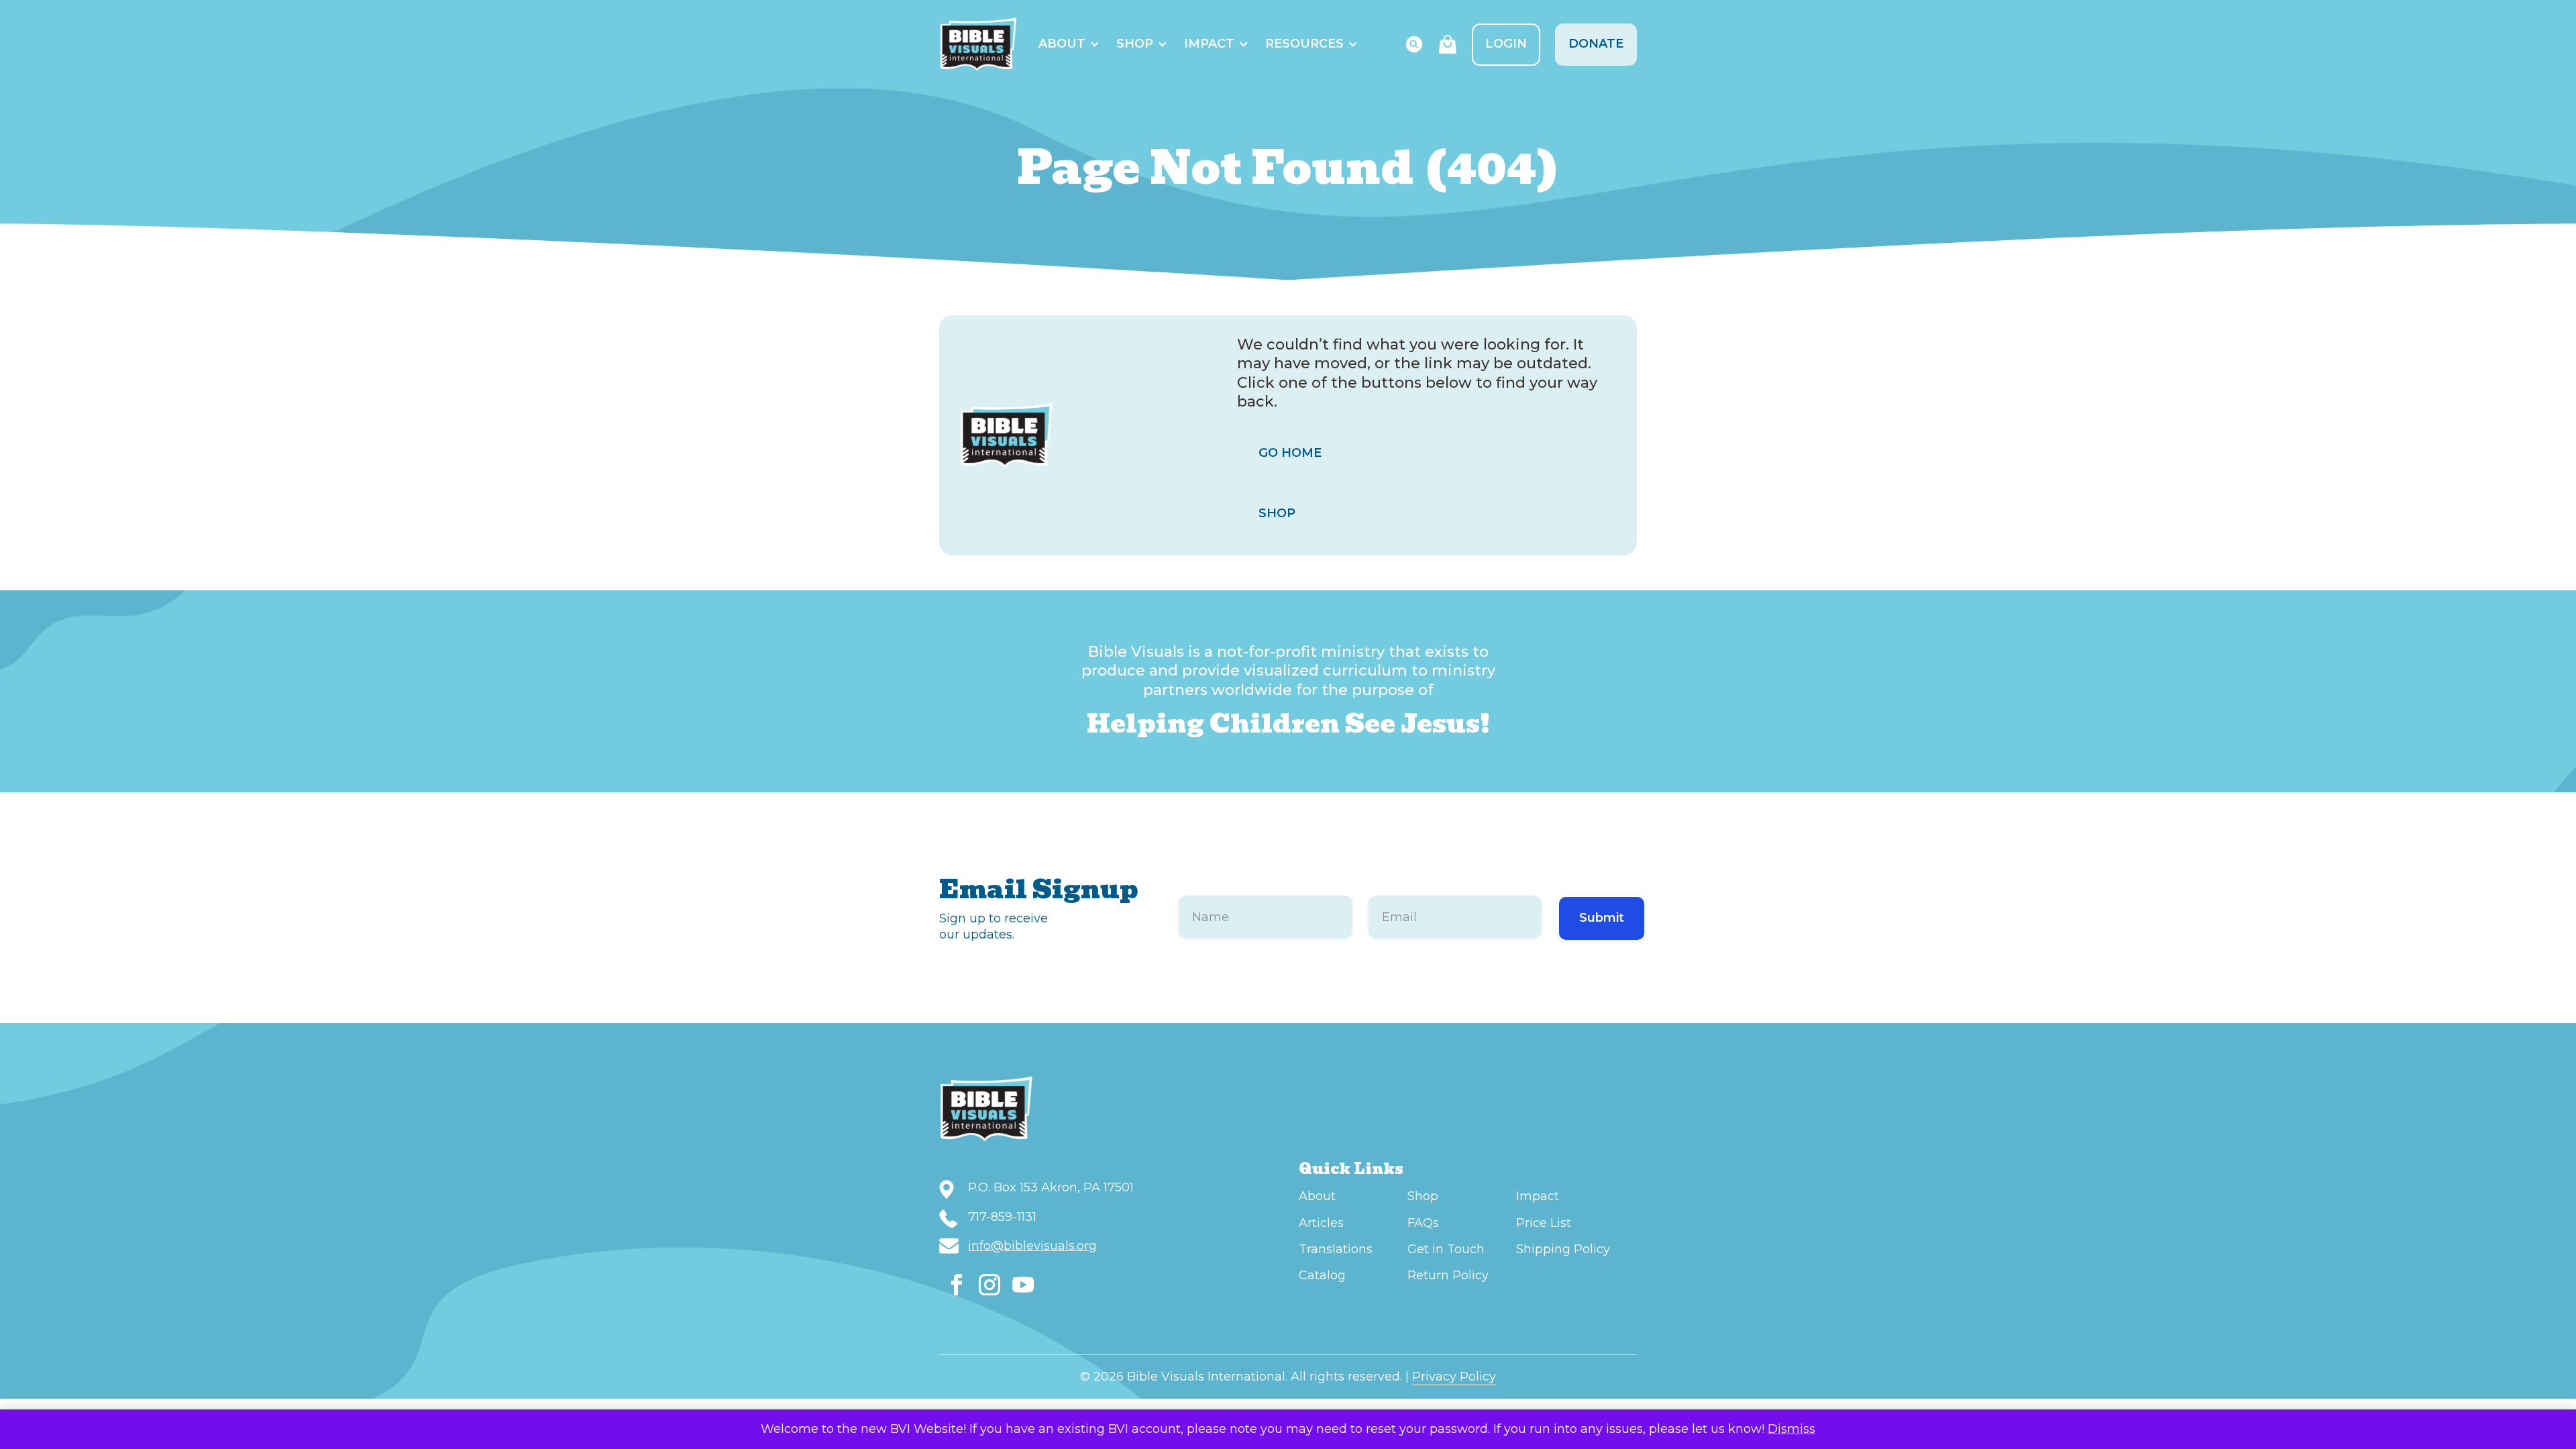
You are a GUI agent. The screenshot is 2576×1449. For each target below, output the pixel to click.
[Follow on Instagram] (989, 1285)
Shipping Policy (1563, 1249)
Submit (1602, 918)
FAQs (1423, 1223)
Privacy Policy (1454, 1377)
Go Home (1290, 453)
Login (1506, 44)
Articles (1321, 1223)
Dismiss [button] (1791, 1429)
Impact (1209, 44)
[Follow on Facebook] (957, 1285)
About (1062, 44)
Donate (1596, 44)
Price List (1544, 1223)
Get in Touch (1446, 1249)
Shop (1135, 44)
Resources (1304, 44)
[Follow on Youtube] (1023, 1285)
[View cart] (1448, 44)
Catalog (1322, 1275)
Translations (1336, 1249)
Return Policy (1448, 1275)
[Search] (1414, 44)
